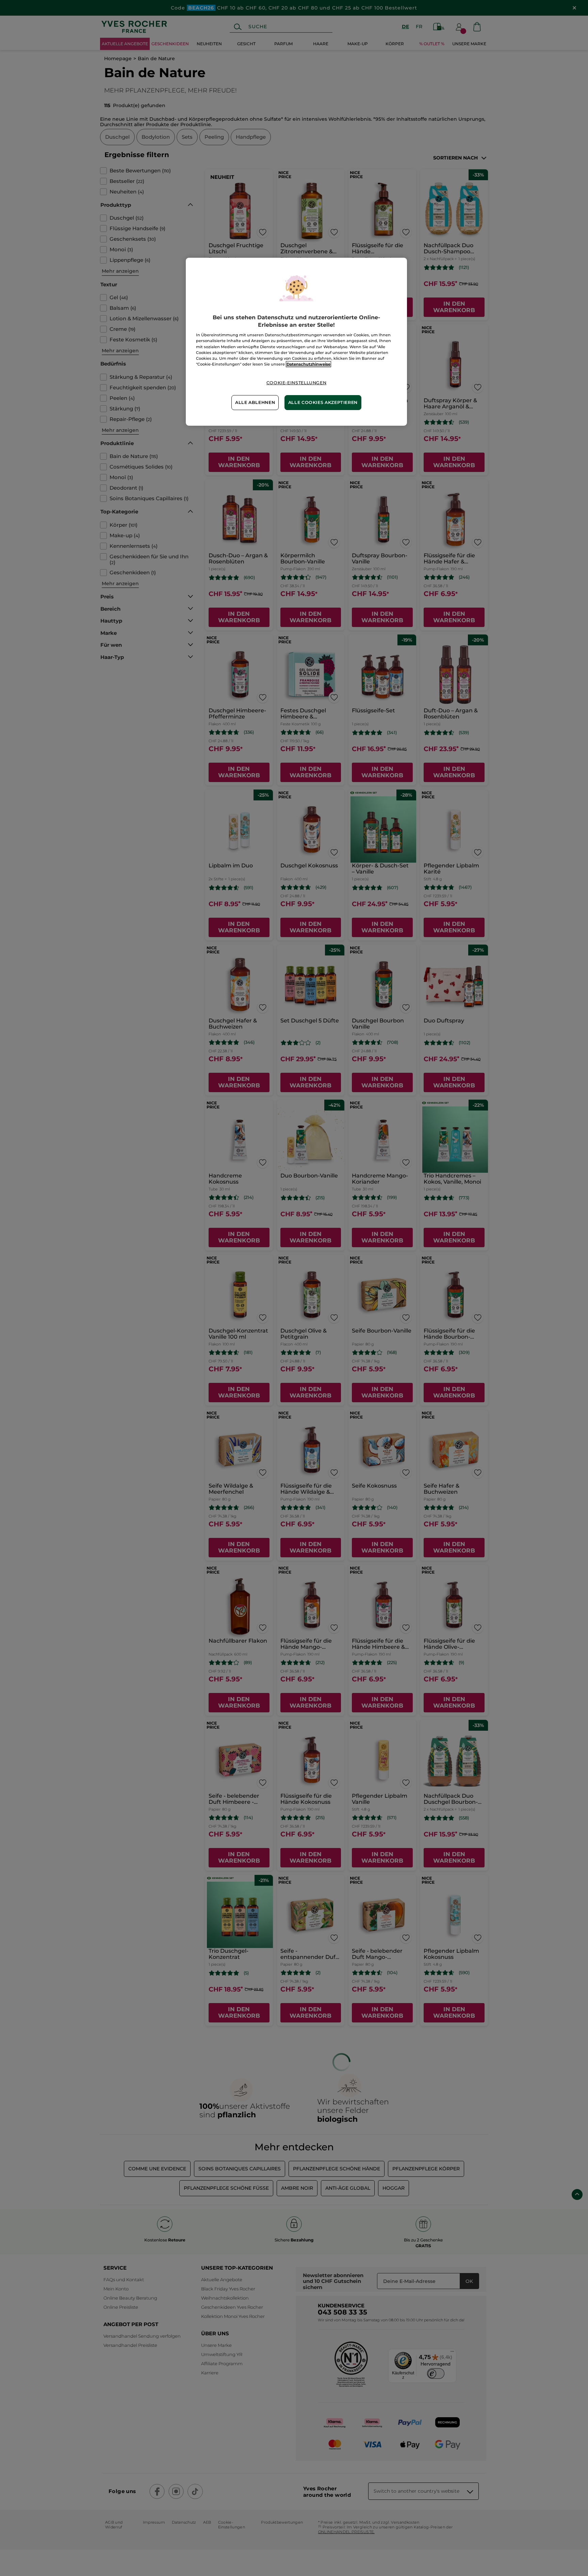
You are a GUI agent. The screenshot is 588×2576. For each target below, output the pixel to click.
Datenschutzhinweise (308, 364)
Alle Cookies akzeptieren (323, 402)
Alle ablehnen (255, 402)
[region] (296, 342)
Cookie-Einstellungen (297, 383)
